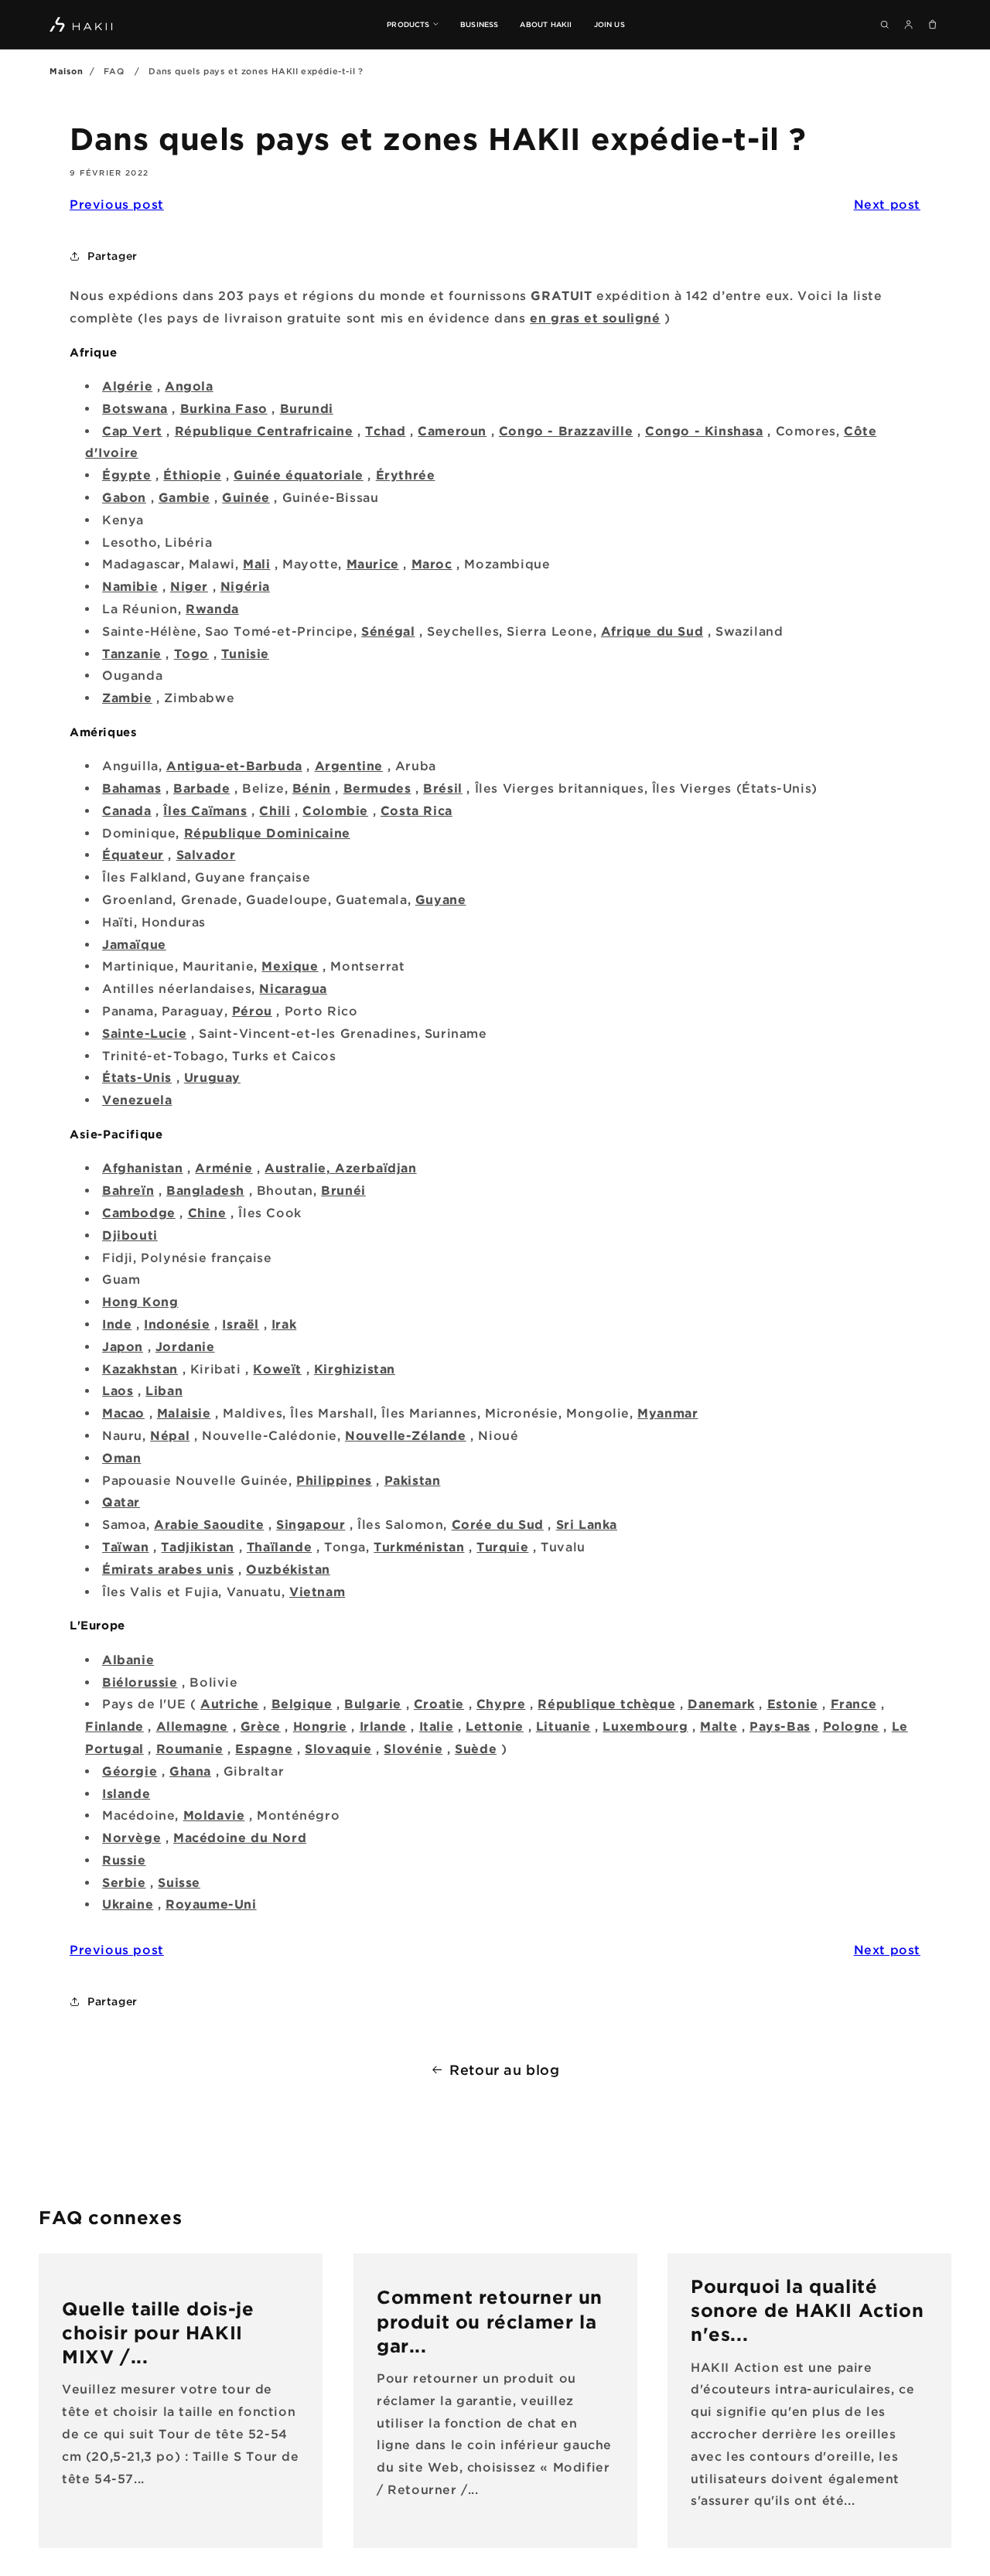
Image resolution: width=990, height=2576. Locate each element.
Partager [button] (113, 256)
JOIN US (609, 24)
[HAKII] (82, 24)
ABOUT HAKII (546, 24)
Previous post (117, 204)
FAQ (114, 71)
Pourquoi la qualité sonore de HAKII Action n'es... (807, 2310)
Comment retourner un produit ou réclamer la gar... (490, 2321)
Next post (887, 204)
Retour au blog (504, 2069)
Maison (67, 71)
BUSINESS (480, 24)
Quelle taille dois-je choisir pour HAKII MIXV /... (158, 2332)
